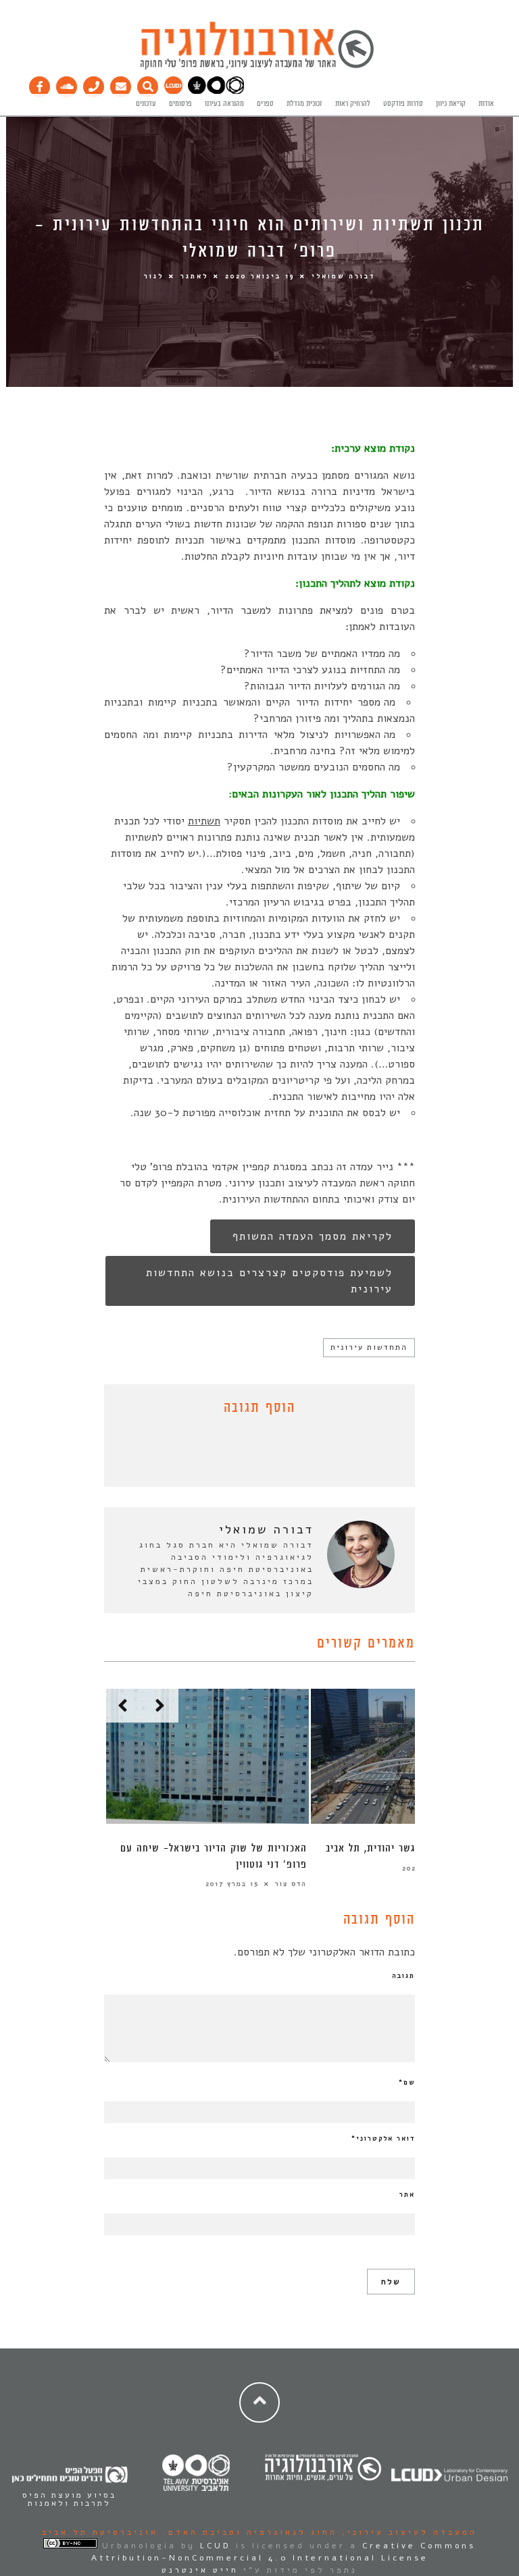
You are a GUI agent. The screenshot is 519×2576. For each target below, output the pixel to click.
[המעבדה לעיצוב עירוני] (173, 92)
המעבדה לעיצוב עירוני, (407, 2532)
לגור (154, 275)
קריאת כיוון (451, 104)
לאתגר (194, 275)
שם (407, 2082)
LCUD (216, 2546)
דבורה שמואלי (343, 275)
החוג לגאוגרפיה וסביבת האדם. (248, 2532)
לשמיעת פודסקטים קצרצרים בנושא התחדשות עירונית (269, 1281)
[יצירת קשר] (94, 84)
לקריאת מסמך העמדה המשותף (313, 1236)
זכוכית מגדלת (304, 104)
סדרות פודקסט (403, 104)
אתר (407, 2194)
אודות (486, 104)
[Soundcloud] (67, 84)
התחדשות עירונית (369, 1347)
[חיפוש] (148, 84)
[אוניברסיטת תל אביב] (216, 92)
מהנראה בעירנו (224, 104)
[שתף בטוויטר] (249, 1454)
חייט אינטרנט (200, 2570)
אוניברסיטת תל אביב (100, 2532)
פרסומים (180, 104)
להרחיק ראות (353, 104)
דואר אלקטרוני (383, 2138)
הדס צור (291, 1884)
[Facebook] (40, 84)
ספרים (265, 104)
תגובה (403, 1976)
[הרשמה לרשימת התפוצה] (121, 84)
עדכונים (146, 104)
